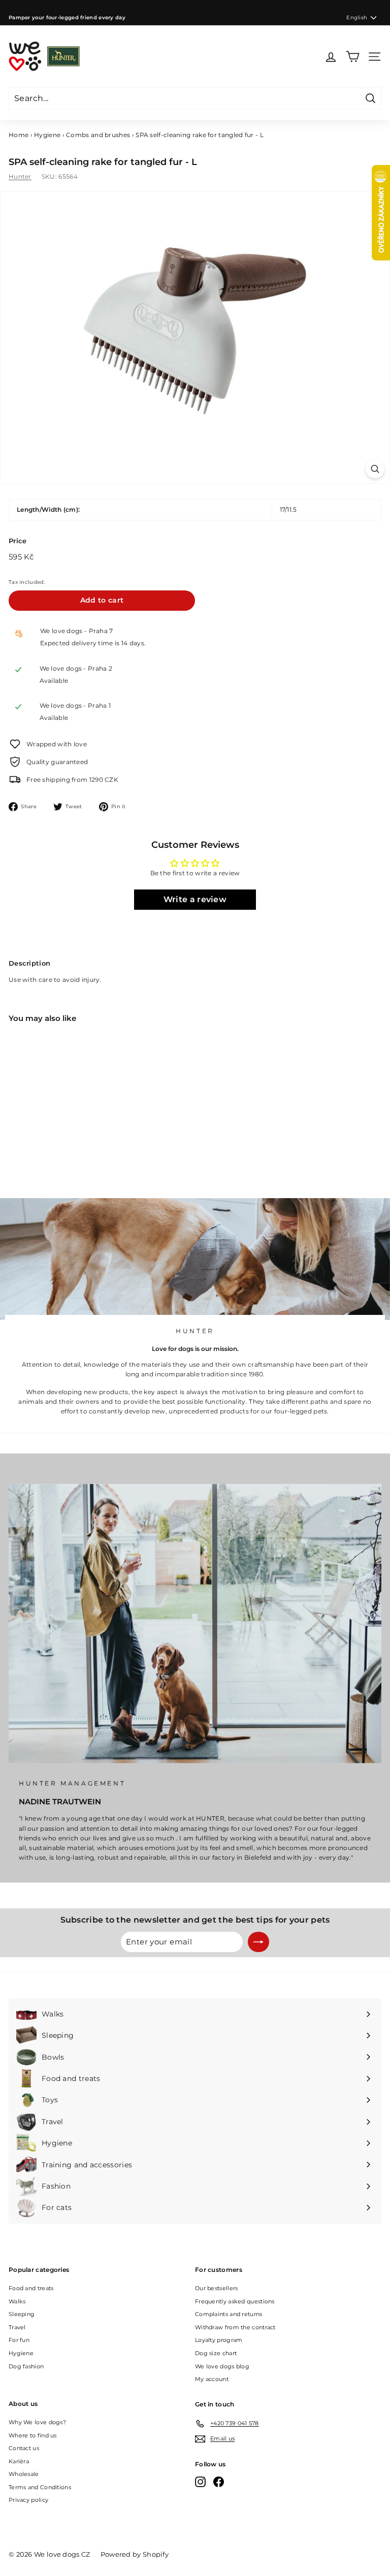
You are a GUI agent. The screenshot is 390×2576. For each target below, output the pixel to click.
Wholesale (24, 2474)
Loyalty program (219, 2340)
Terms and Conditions (40, 2487)
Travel (17, 2327)
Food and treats (31, 2288)
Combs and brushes (98, 135)
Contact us (24, 2448)
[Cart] (353, 57)
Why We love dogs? (37, 2422)
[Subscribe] (258, 1942)
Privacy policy (28, 2500)
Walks (17, 2301)
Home (19, 135)
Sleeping (22, 2314)
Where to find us (33, 2435)
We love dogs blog (222, 2366)
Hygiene (47, 135)
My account (212, 2379)
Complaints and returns (229, 2314)
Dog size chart (216, 2353)
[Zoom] (375, 469)
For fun (19, 2340)
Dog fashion (26, 2366)
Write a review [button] (195, 899)
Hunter (20, 176)
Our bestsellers (217, 2288)
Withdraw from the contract (235, 2327)
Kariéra (19, 2461)
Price (18, 541)
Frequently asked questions (235, 2301)
